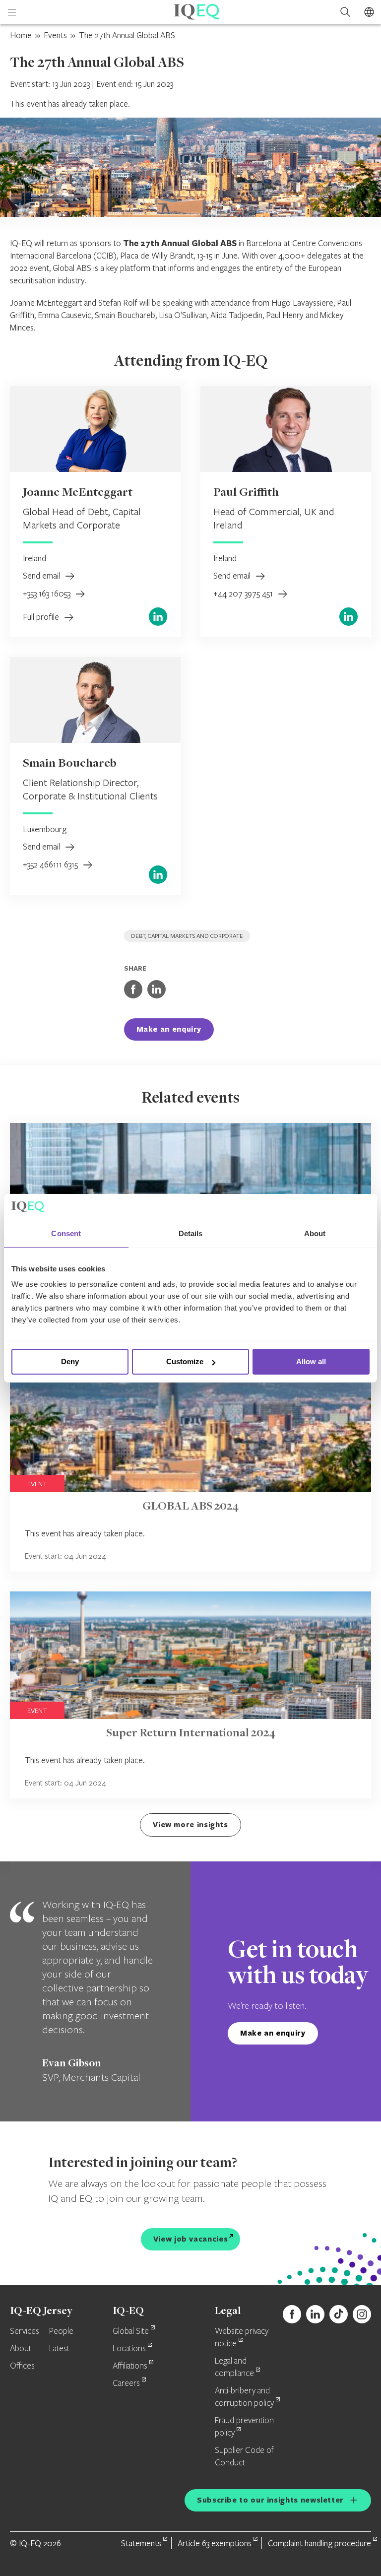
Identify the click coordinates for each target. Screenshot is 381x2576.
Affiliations (130, 2366)
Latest (59, 2349)
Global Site (131, 2331)
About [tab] (315, 1233)
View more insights (190, 1824)
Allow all (311, 1361)
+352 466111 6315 (51, 864)
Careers (126, 2383)
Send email (42, 575)
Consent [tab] (66, 1233)
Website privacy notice (242, 2338)
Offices (22, 2366)
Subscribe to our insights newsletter (270, 2500)
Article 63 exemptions (215, 2543)
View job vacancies (191, 2239)
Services (25, 2331)
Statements (141, 2543)
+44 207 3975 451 (244, 593)
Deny (70, 1361)
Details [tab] (191, 1233)
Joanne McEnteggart (78, 493)
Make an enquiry (169, 1029)
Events (55, 35)
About (21, 2349)
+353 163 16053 (48, 593)
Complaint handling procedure (319, 2543)
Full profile (42, 617)
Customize (185, 1361)
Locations (129, 2349)
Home (21, 35)
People (61, 2331)
